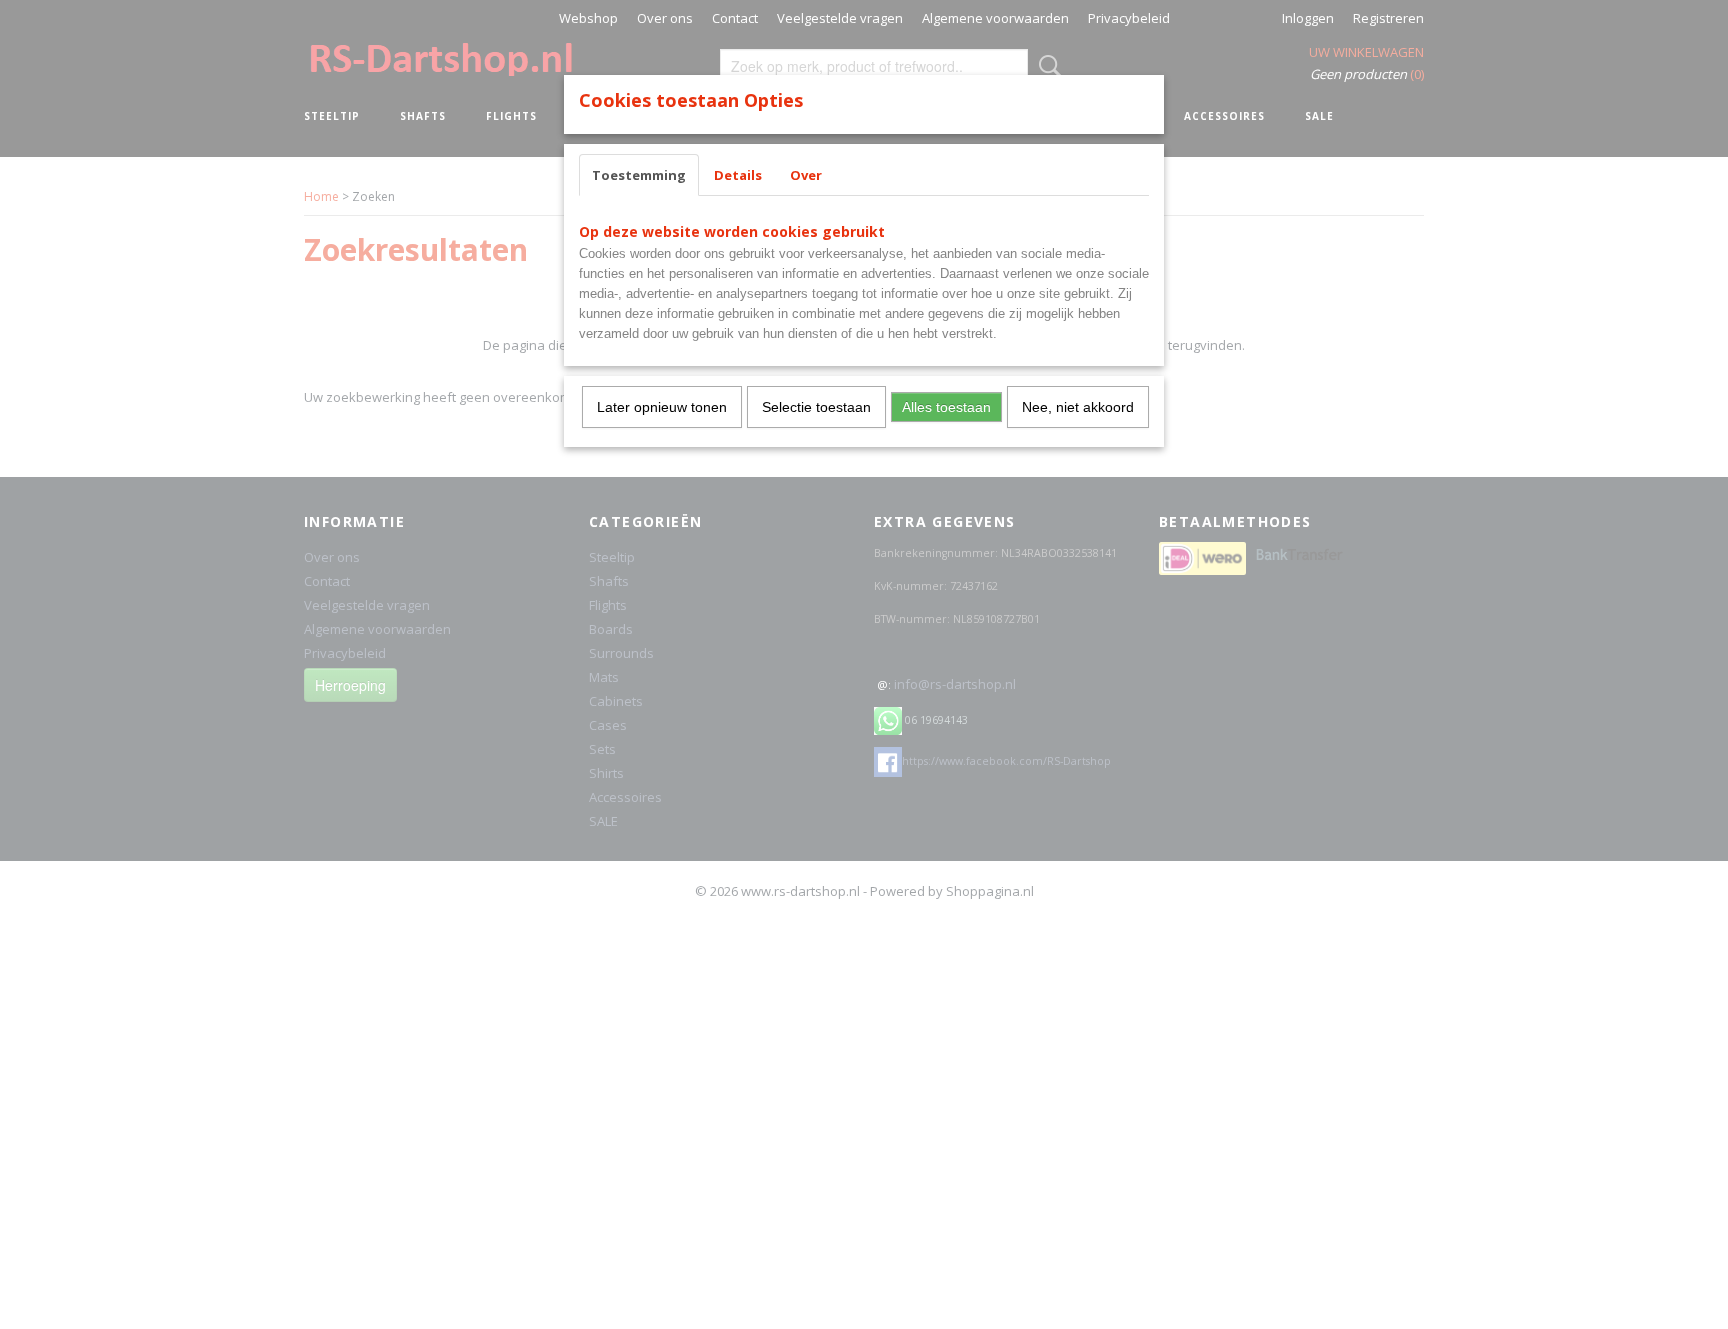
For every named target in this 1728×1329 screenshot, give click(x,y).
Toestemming (639, 175)
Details (738, 175)
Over (806, 175)
